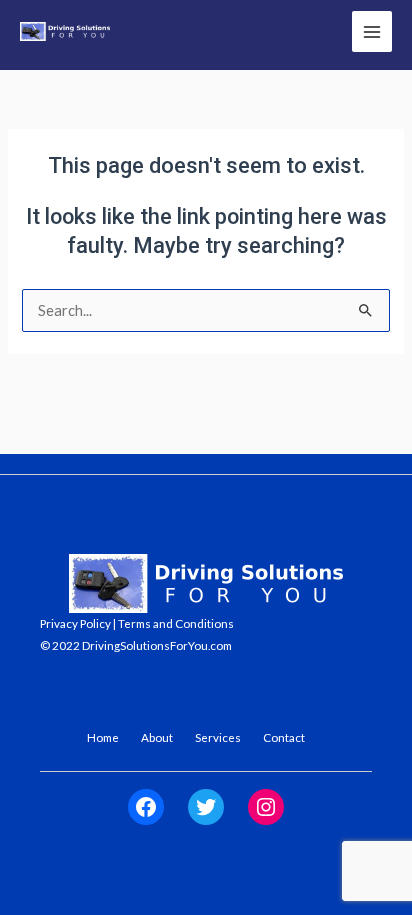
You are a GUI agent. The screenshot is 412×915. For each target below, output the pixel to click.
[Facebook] (146, 807)
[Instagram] (266, 807)
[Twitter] (206, 807)
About (157, 737)
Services (218, 737)
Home (103, 737)
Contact (284, 737)
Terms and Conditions (176, 623)
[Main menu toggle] (372, 31)
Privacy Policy (75, 623)
